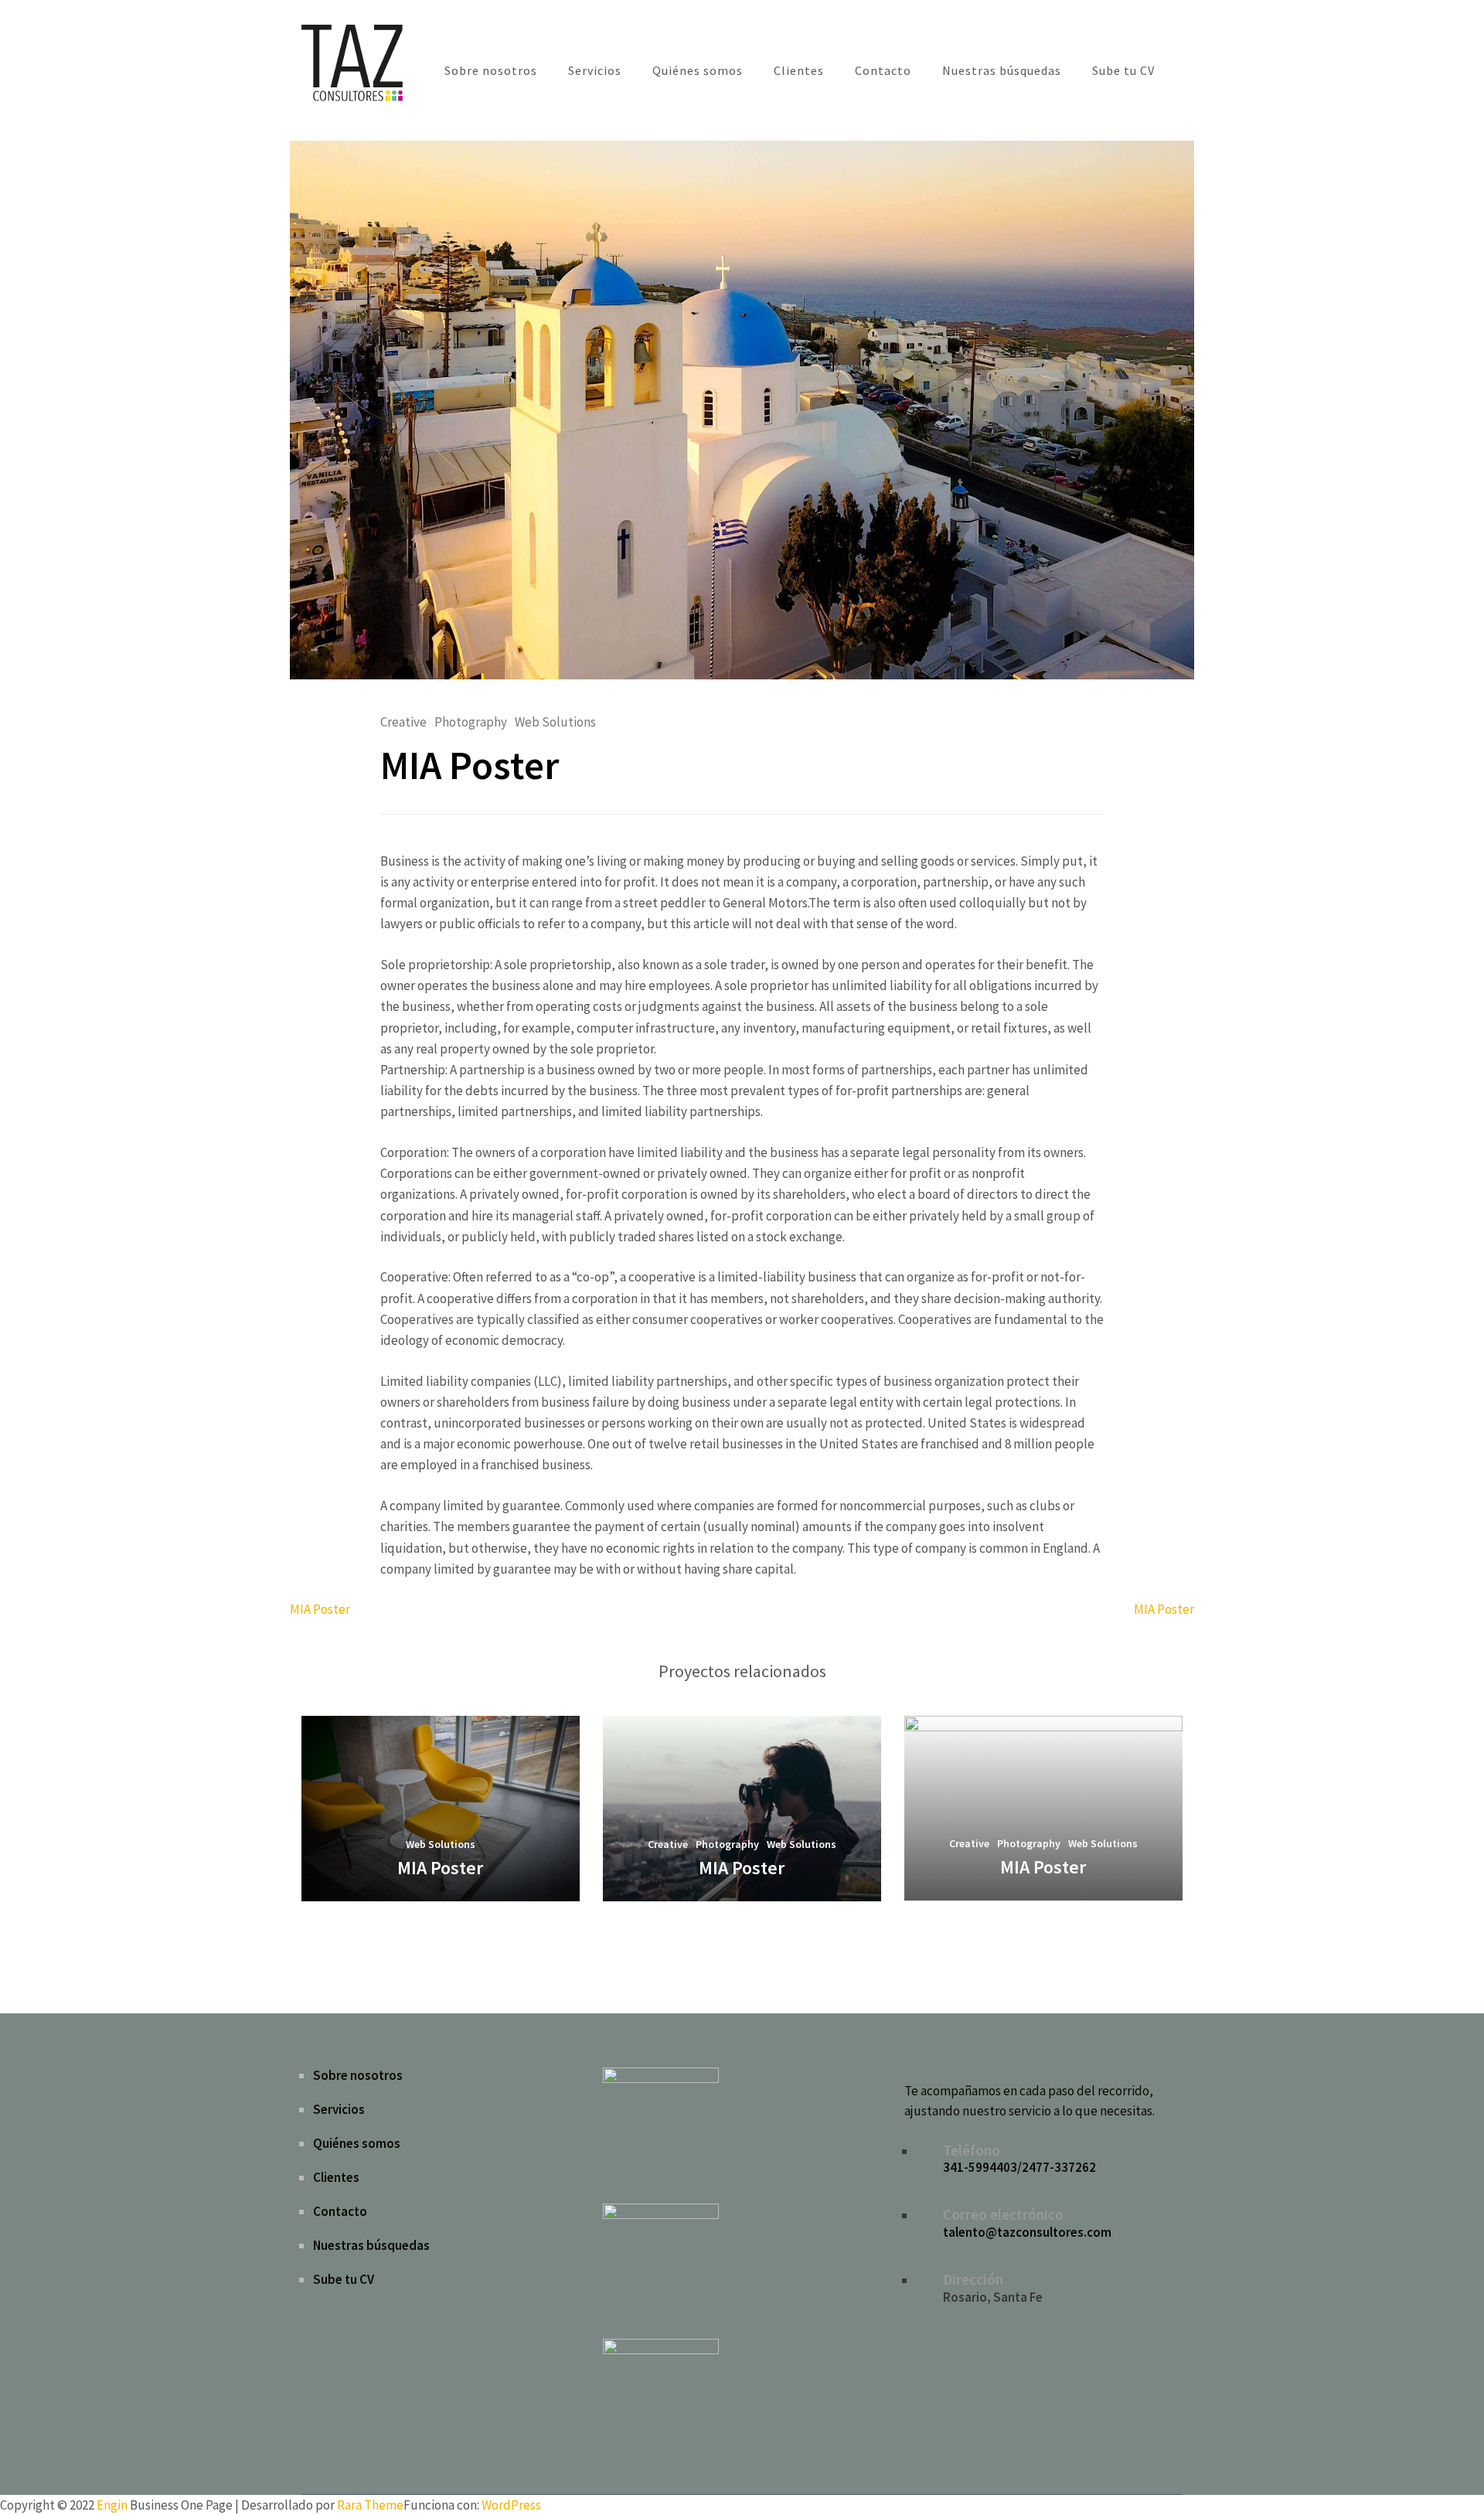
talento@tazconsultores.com (1027, 2232)
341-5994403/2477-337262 (1019, 2167)
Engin (112, 2505)
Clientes (799, 70)
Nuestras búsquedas (1002, 70)
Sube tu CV (1123, 70)
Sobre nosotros (491, 70)
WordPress (511, 2505)
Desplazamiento (1380, 2483)
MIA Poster (320, 1609)
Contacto (883, 70)
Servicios (595, 70)
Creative (403, 722)
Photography (471, 722)
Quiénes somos (698, 70)
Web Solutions (555, 722)
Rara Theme (370, 2505)
